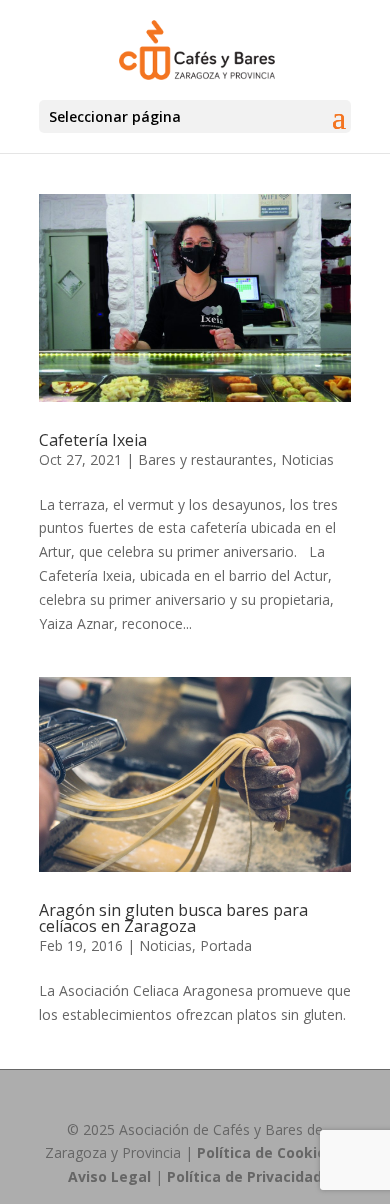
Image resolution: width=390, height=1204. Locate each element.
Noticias (307, 459)
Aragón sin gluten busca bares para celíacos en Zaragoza (173, 918)
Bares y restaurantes (205, 459)
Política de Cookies (265, 1152)
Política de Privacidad (244, 1176)
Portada (226, 945)
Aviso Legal (109, 1176)
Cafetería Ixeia (93, 440)
